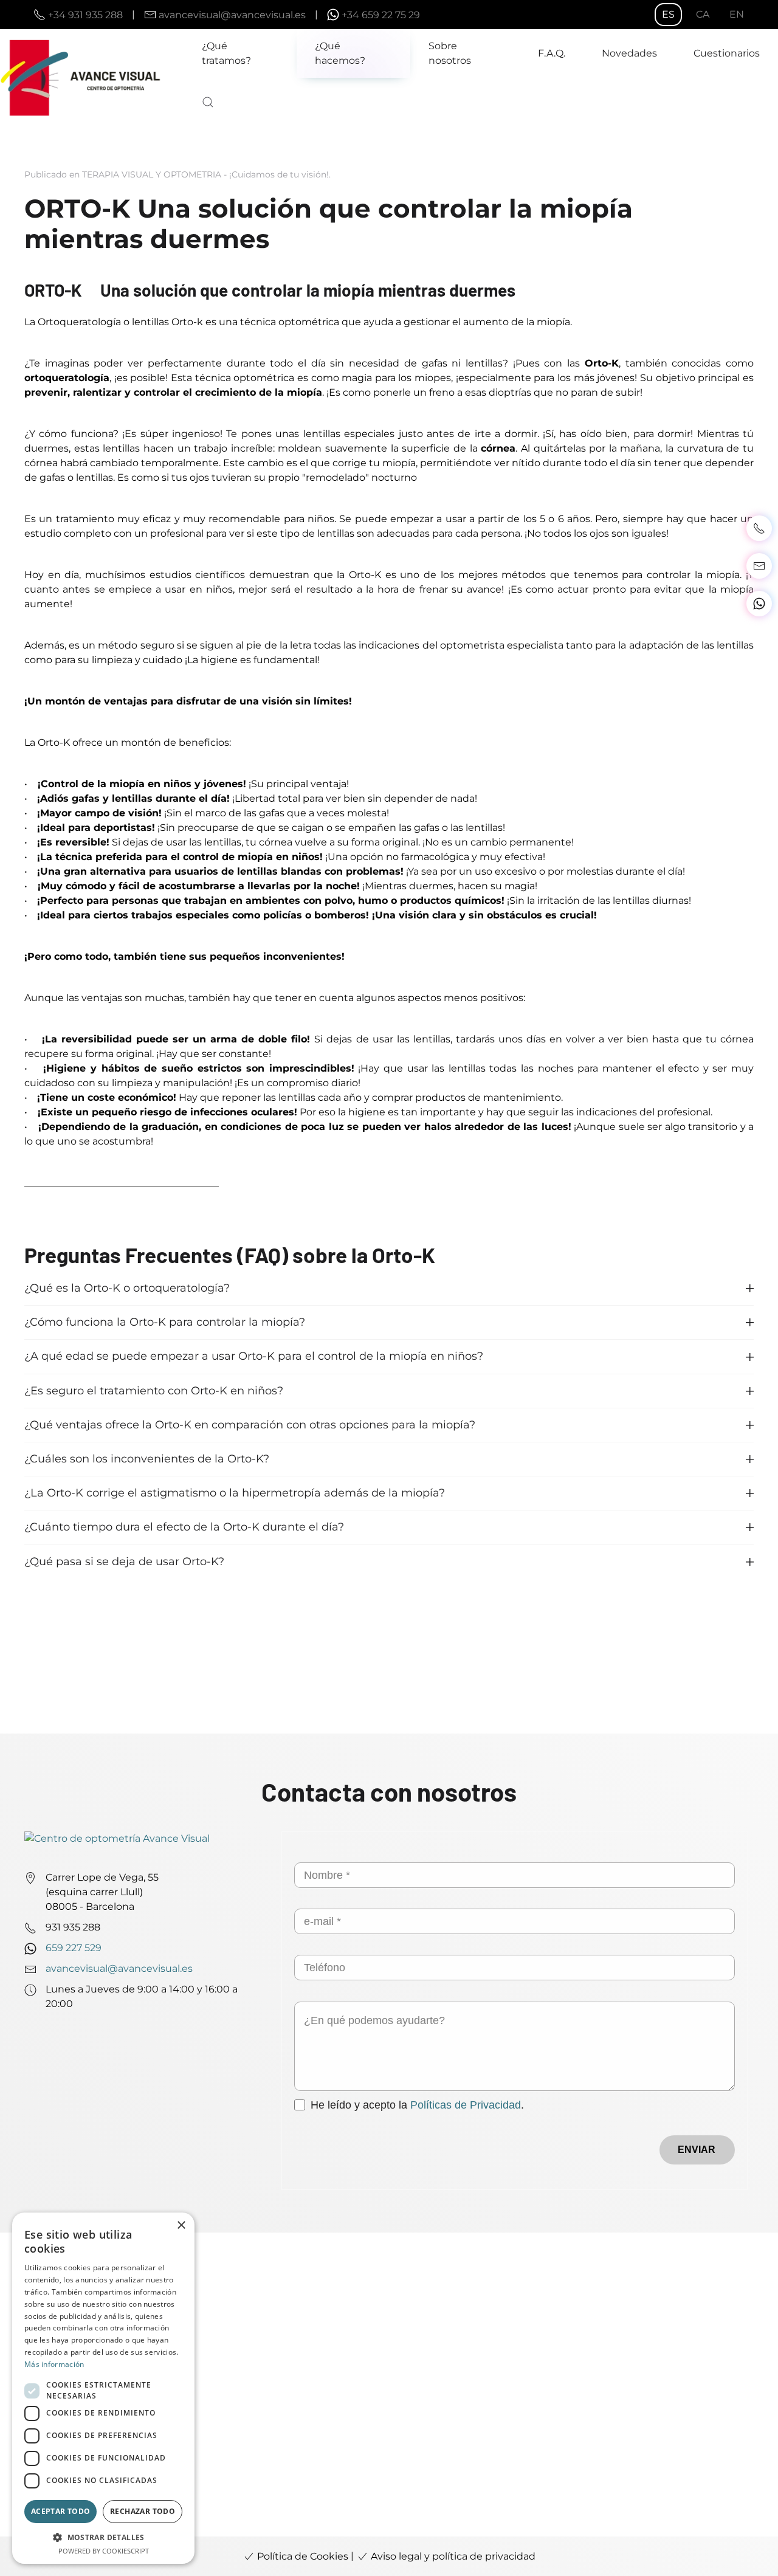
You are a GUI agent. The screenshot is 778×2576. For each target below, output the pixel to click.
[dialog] (103, 2388)
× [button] (181, 2226)
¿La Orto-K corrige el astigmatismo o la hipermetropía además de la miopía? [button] (235, 1493)
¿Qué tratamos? (226, 53)
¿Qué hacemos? (340, 53)
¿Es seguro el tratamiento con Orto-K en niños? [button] (154, 1391)
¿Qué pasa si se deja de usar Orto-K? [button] (124, 1562)
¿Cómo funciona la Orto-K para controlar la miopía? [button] (165, 1322)
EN (737, 14)
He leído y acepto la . (417, 2105)
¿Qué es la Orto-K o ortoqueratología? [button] (127, 1288)
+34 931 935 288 (85, 14)
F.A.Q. (552, 53)
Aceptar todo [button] (61, 2511)
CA (703, 14)
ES (668, 14)
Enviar (697, 2150)
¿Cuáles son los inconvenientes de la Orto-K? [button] (147, 1459)
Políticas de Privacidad (466, 2105)
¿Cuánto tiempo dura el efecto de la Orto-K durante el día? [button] (184, 1527)
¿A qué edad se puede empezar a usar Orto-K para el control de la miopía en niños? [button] (254, 1356)
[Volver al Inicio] (92, 78)
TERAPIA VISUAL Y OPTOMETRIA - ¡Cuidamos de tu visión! (205, 174)
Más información (54, 2364)
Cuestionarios (727, 53)
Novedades (629, 53)
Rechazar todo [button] (143, 2511)
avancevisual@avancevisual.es (232, 14)
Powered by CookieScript (104, 2551)
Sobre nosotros (450, 53)
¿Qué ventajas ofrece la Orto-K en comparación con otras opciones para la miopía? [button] (250, 1425)
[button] (208, 102)
